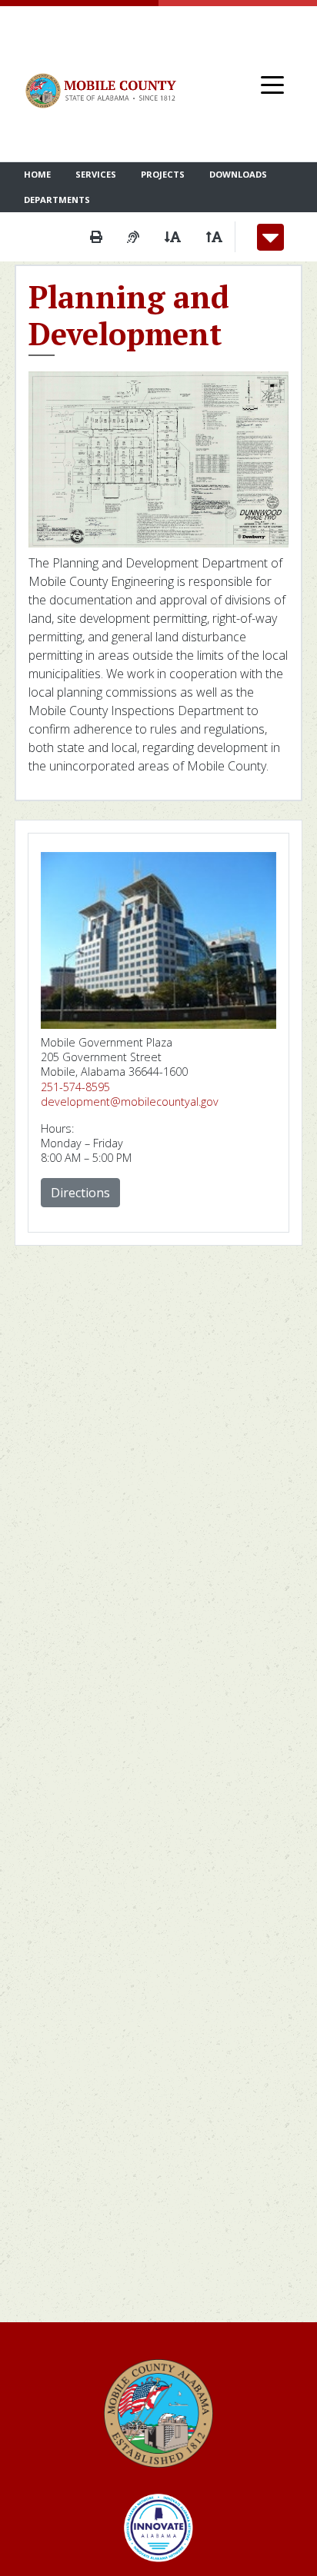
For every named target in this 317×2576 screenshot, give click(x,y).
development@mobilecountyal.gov (130, 1102)
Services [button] (96, 174)
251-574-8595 (75, 1087)
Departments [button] (57, 200)
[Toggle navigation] (272, 84)
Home (37, 174)
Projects (163, 174)
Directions (80, 1193)
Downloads (238, 174)
